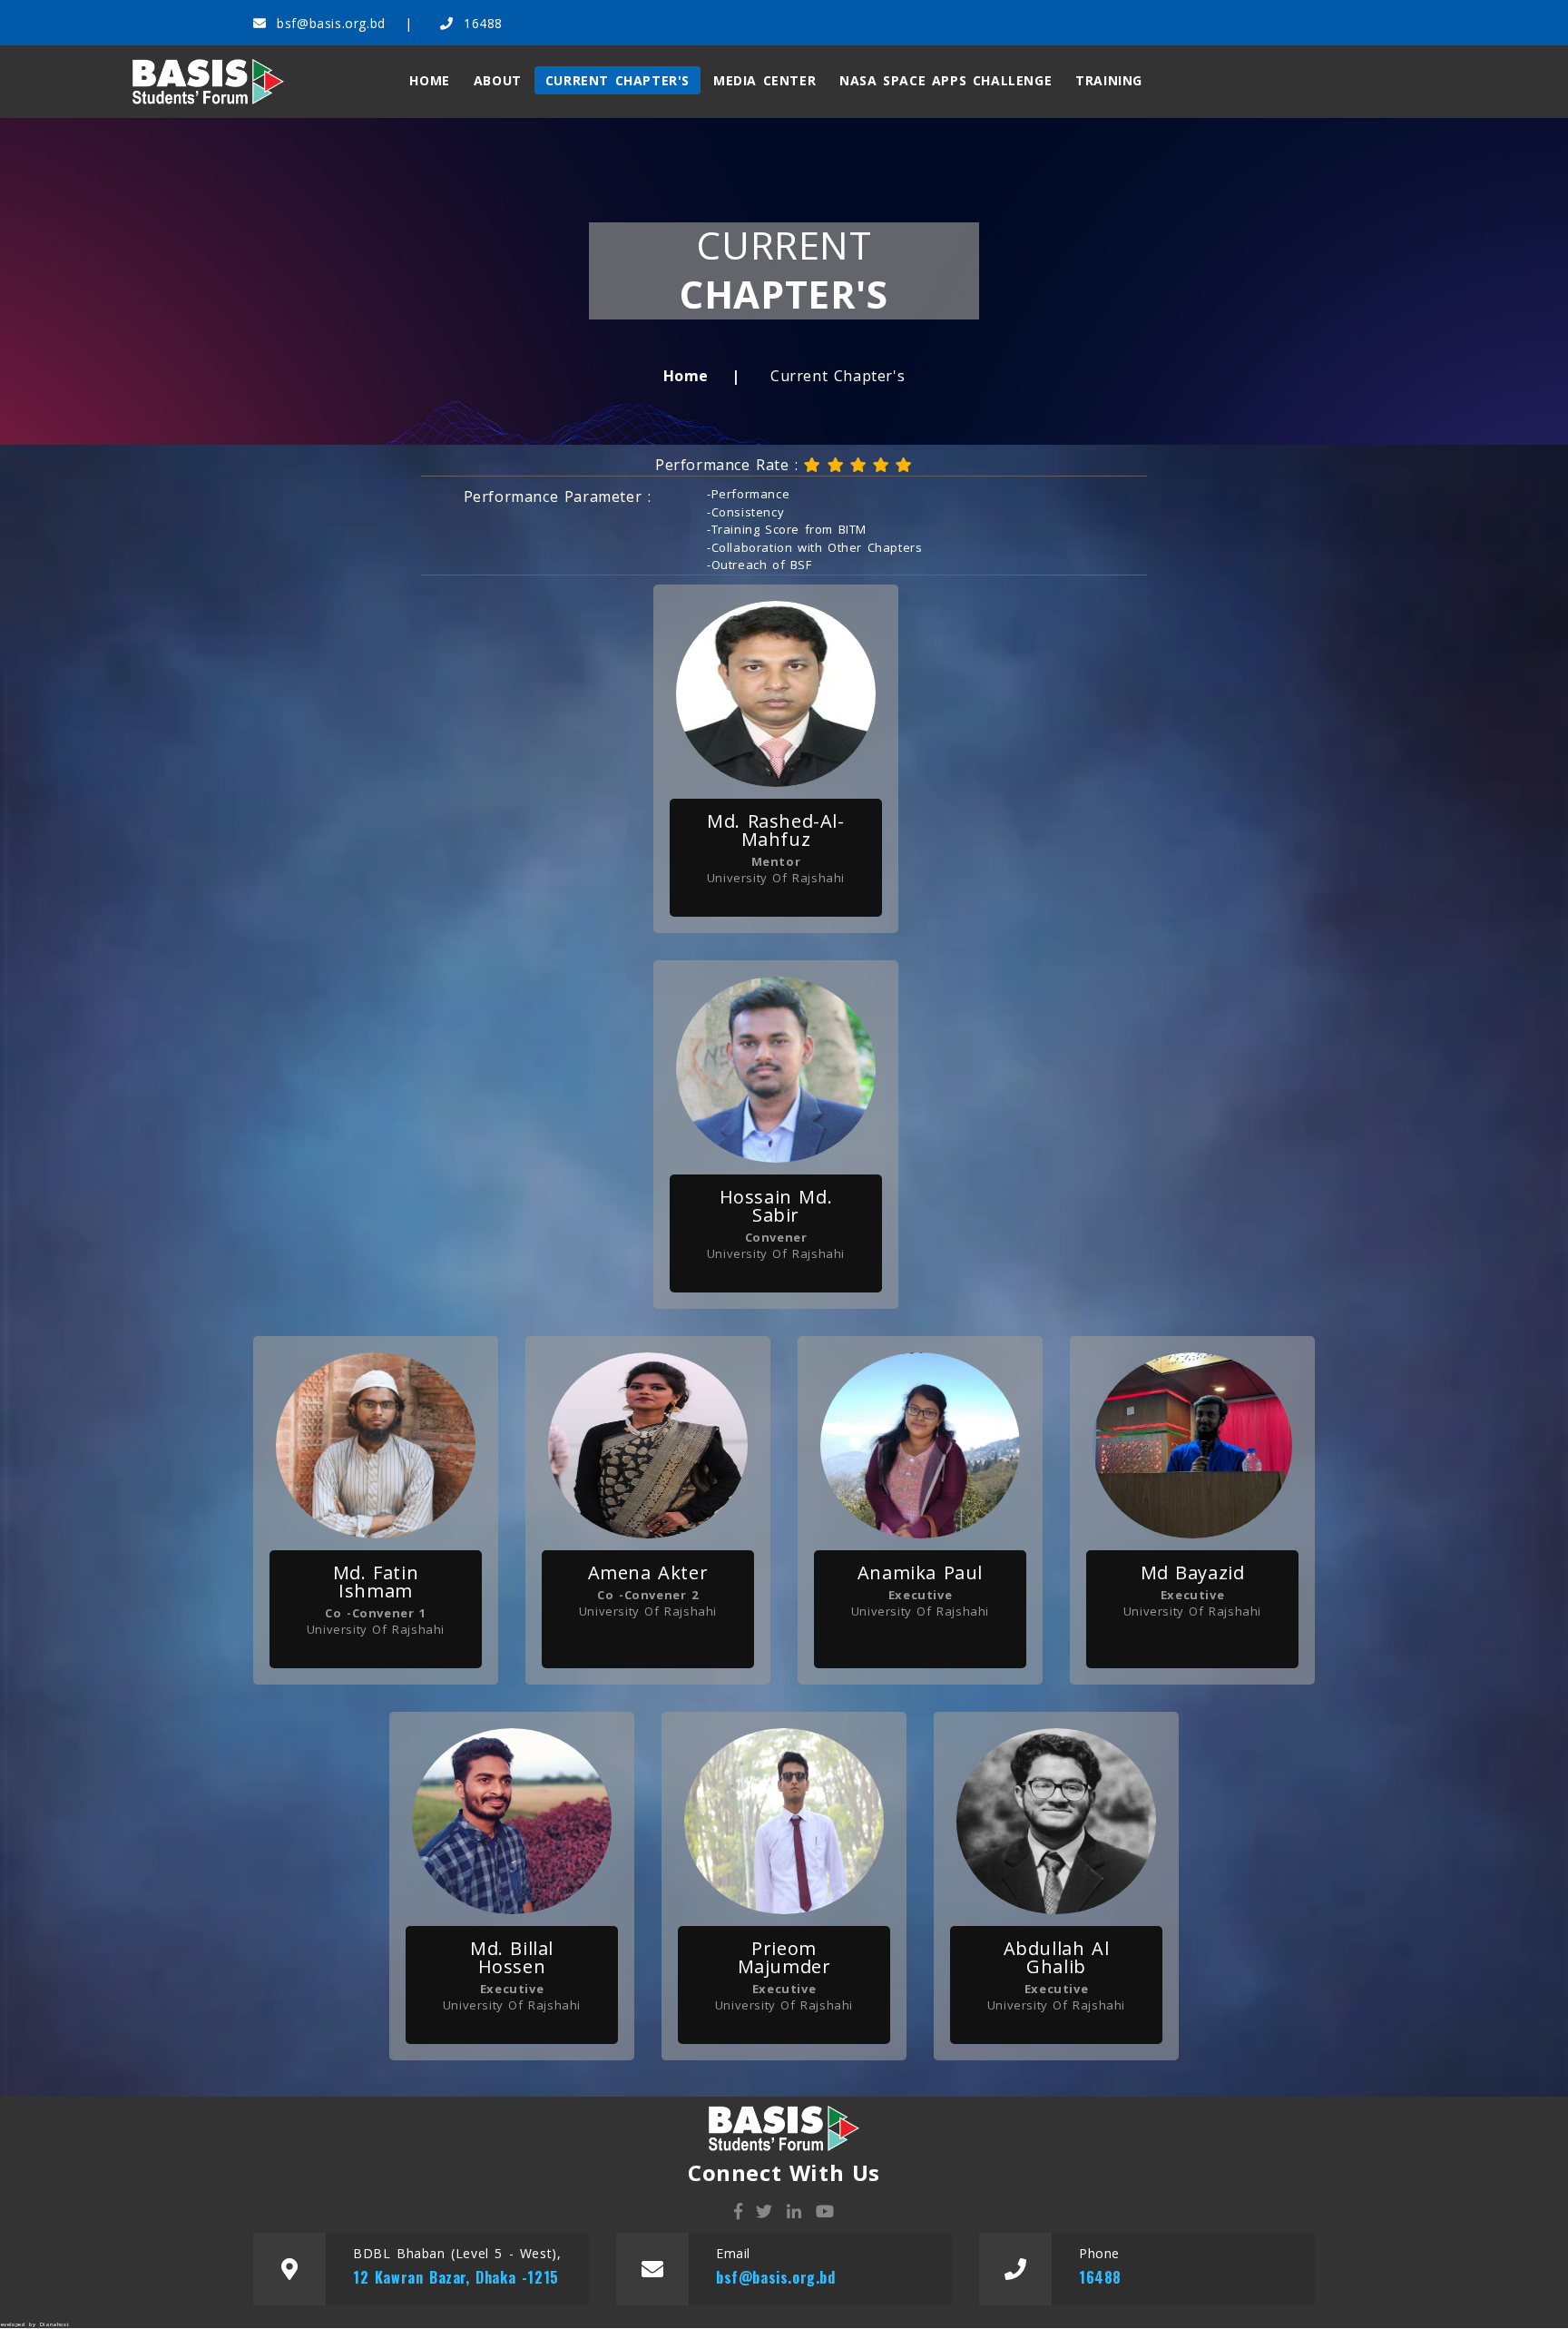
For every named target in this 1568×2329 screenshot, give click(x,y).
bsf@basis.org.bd (331, 23)
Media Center (764, 80)
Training (1109, 80)
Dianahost (54, 2324)
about (498, 80)
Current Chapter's (617, 80)
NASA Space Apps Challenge (946, 80)
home (429, 80)
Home (686, 376)
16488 (480, 23)
